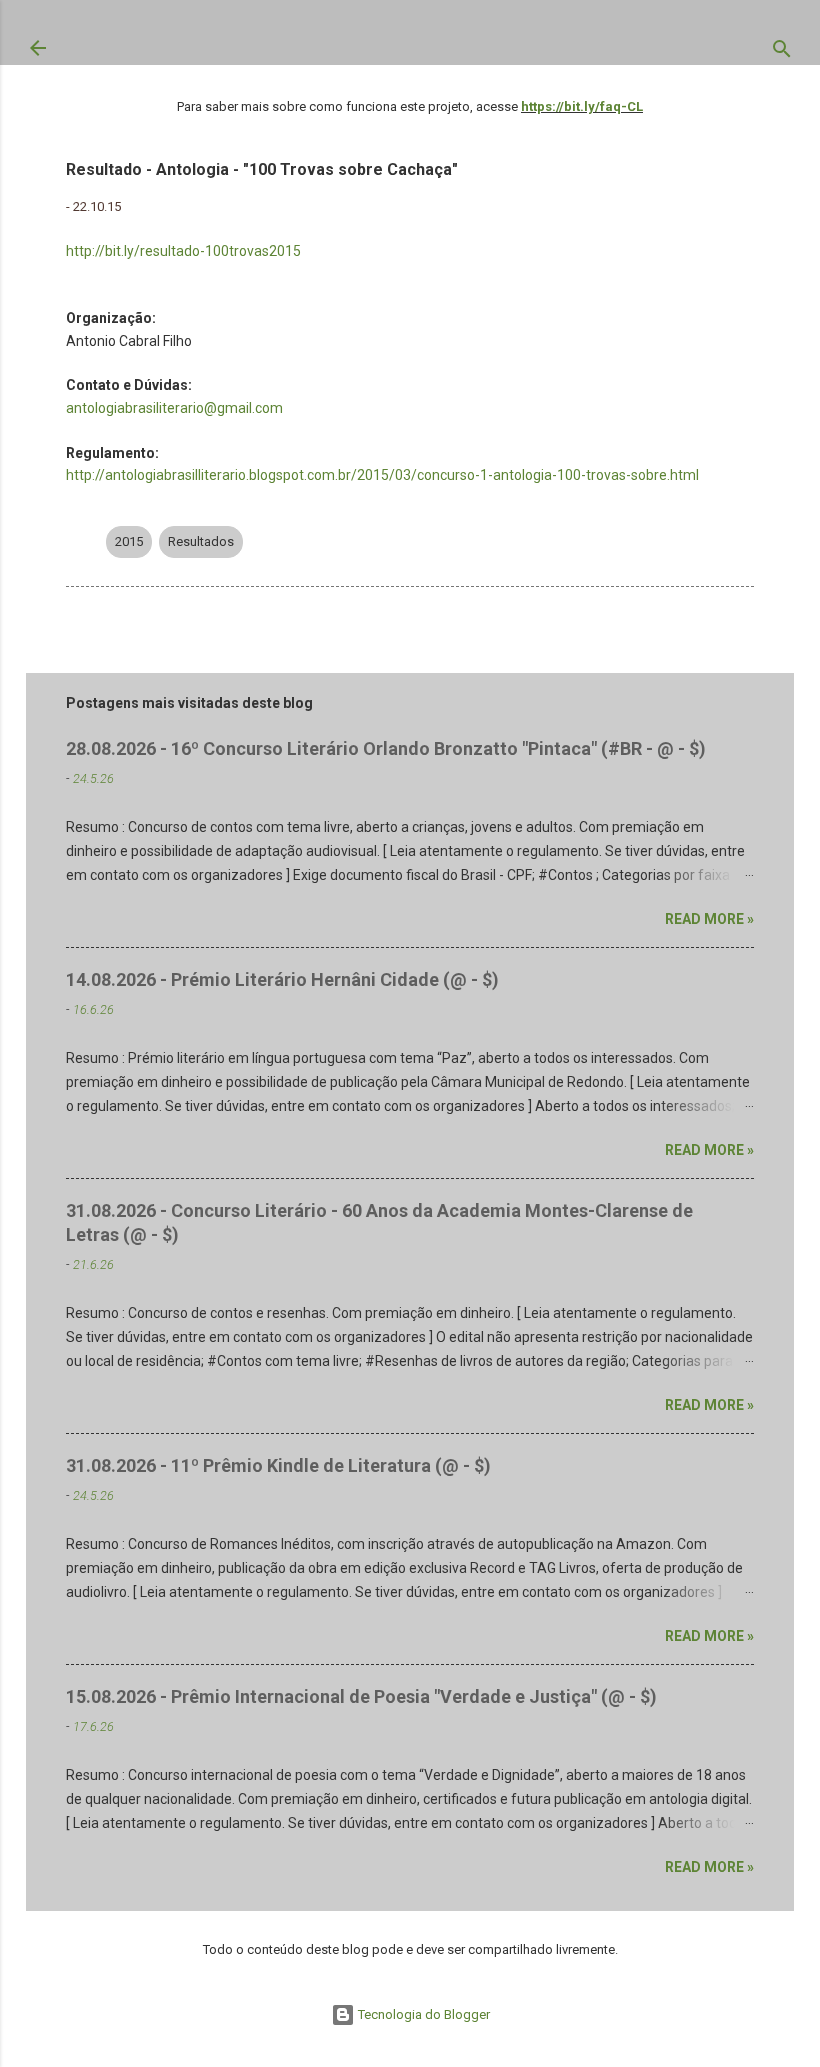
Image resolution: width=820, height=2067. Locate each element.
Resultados (201, 541)
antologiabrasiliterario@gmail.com (174, 408)
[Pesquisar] (782, 53)
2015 (129, 541)
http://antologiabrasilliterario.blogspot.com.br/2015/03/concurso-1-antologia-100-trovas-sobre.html (382, 475)
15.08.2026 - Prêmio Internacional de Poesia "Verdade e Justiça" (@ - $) (361, 1696)
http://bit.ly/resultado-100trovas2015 (183, 251)
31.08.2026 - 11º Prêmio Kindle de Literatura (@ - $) (278, 1465)
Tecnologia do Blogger (422, 2014)
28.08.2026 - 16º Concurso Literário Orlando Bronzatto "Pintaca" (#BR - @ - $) (386, 748)
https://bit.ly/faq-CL (582, 106)
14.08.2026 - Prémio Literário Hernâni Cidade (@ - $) (282, 979)
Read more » (709, 919)
